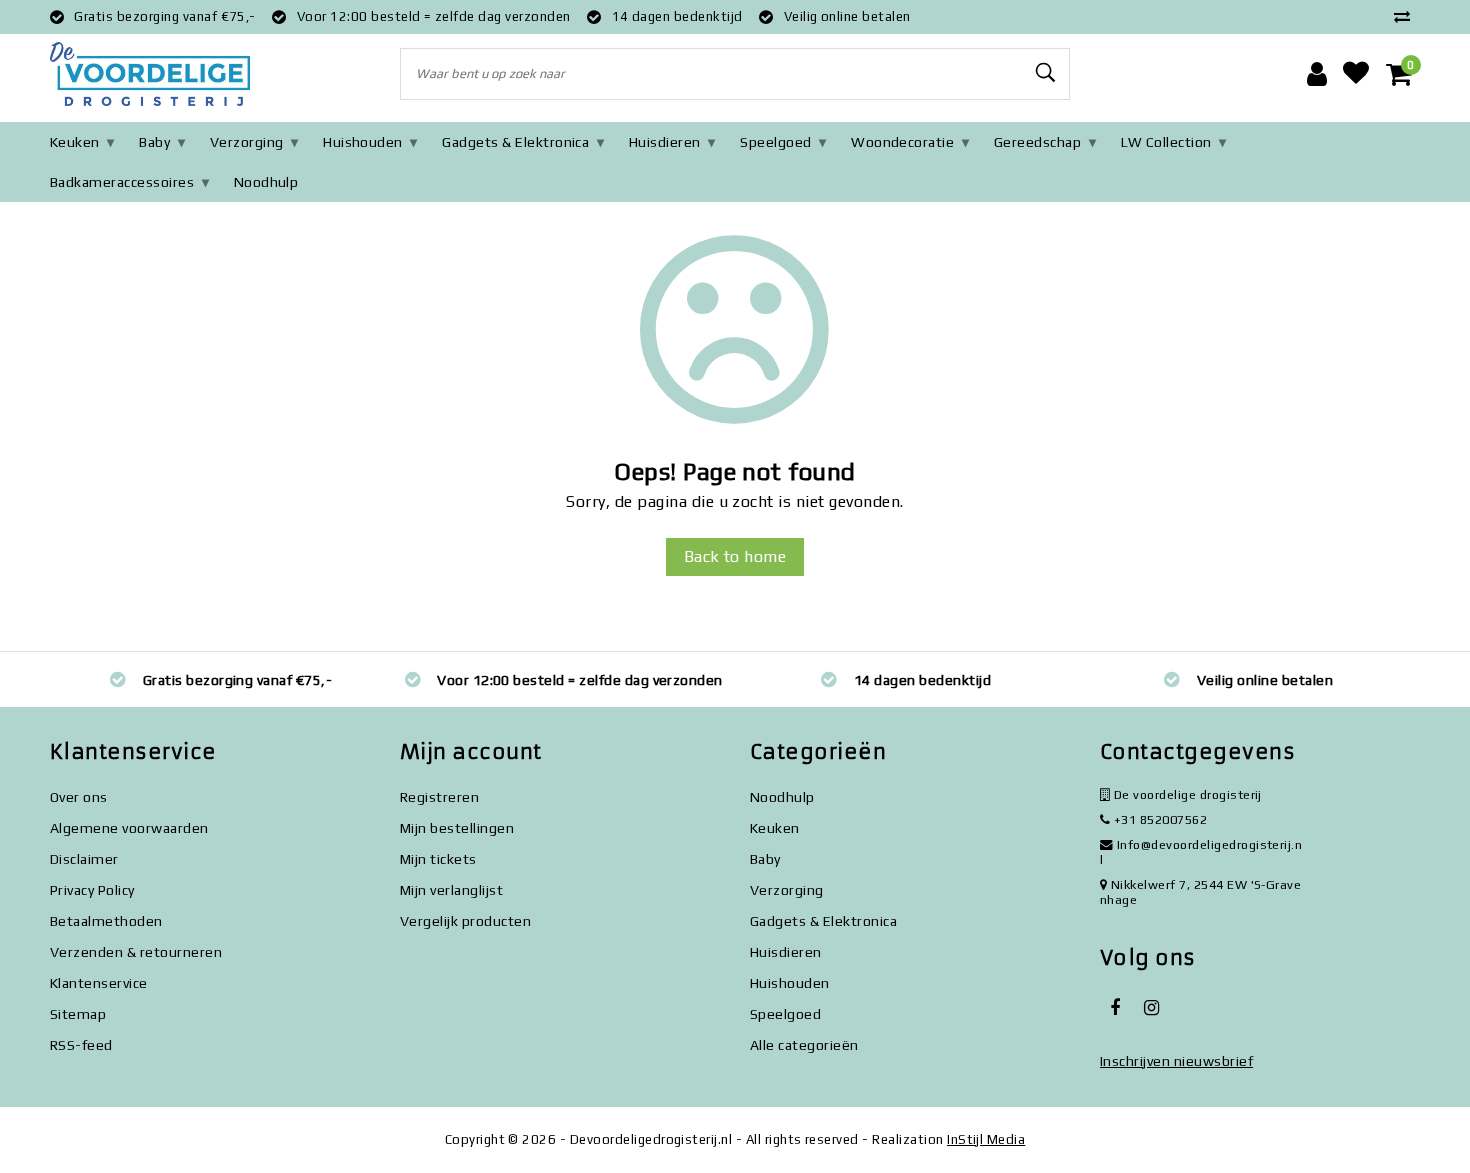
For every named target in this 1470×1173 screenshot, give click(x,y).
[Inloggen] (1317, 74)
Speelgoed (775, 142)
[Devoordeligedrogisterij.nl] (150, 74)
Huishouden (363, 142)
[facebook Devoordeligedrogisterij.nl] (1115, 1008)
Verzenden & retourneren (136, 952)
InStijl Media (986, 1139)
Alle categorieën (804, 1045)
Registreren (439, 797)
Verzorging (247, 142)
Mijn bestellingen (457, 828)
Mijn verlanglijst (451, 890)
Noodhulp (266, 182)
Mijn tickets (438, 859)
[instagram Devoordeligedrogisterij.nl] (1151, 1008)
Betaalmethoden (106, 921)
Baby (154, 142)
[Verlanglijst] (1356, 74)
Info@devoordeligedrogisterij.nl (1201, 852)
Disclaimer (84, 859)
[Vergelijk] (1407, 16)
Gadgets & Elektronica (515, 142)
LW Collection (1166, 142)
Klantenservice (99, 983)
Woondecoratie (902, 142)
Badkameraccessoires (122, 182)
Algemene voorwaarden (129, 828)
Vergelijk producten (465, 921)
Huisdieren (665, 142)
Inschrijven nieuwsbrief (1176, 1061)
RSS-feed (81, 1045)
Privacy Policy (92, 890)
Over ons (79, 797)
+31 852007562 (1158, 819)
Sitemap (78, 1014)
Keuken (75, 142)
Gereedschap (1037, 142)
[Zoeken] (1046, 73)
